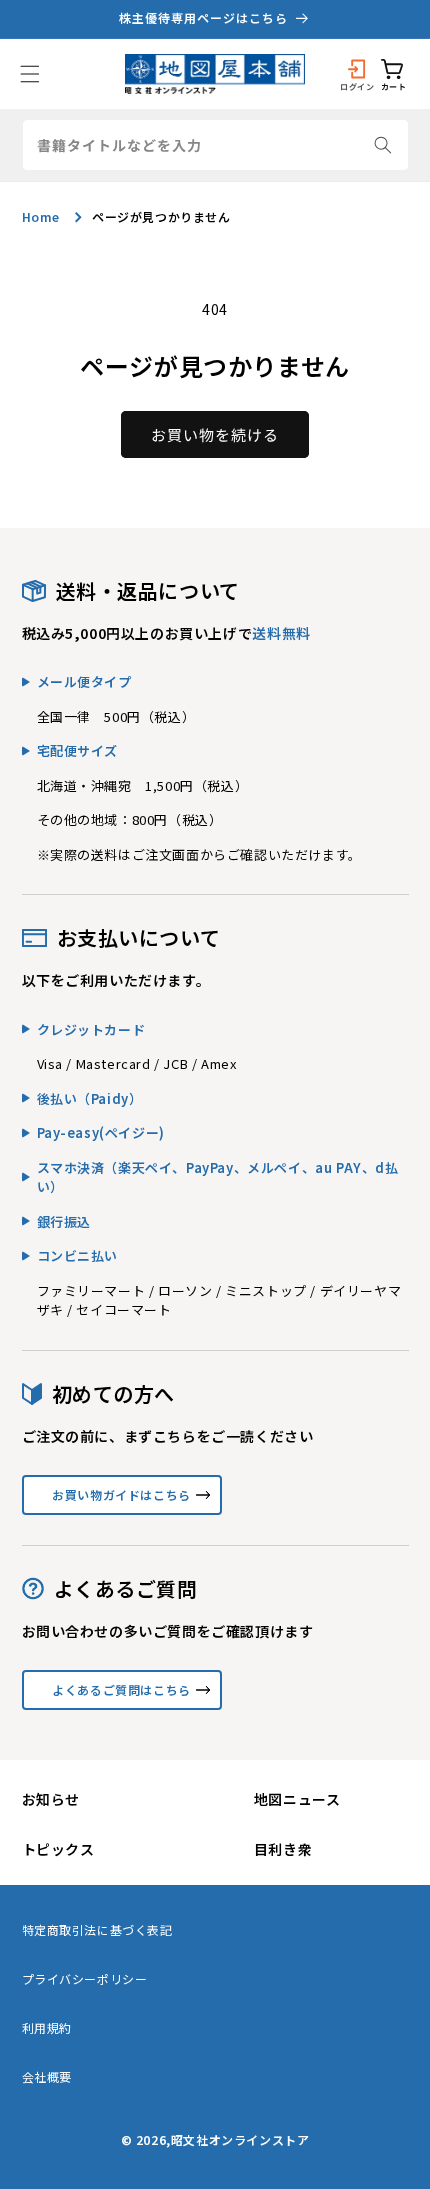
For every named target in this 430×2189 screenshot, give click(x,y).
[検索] (383, 145)
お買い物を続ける (215, 434)
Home (41, 216)
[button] (30, 74)
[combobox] (215, 145)
